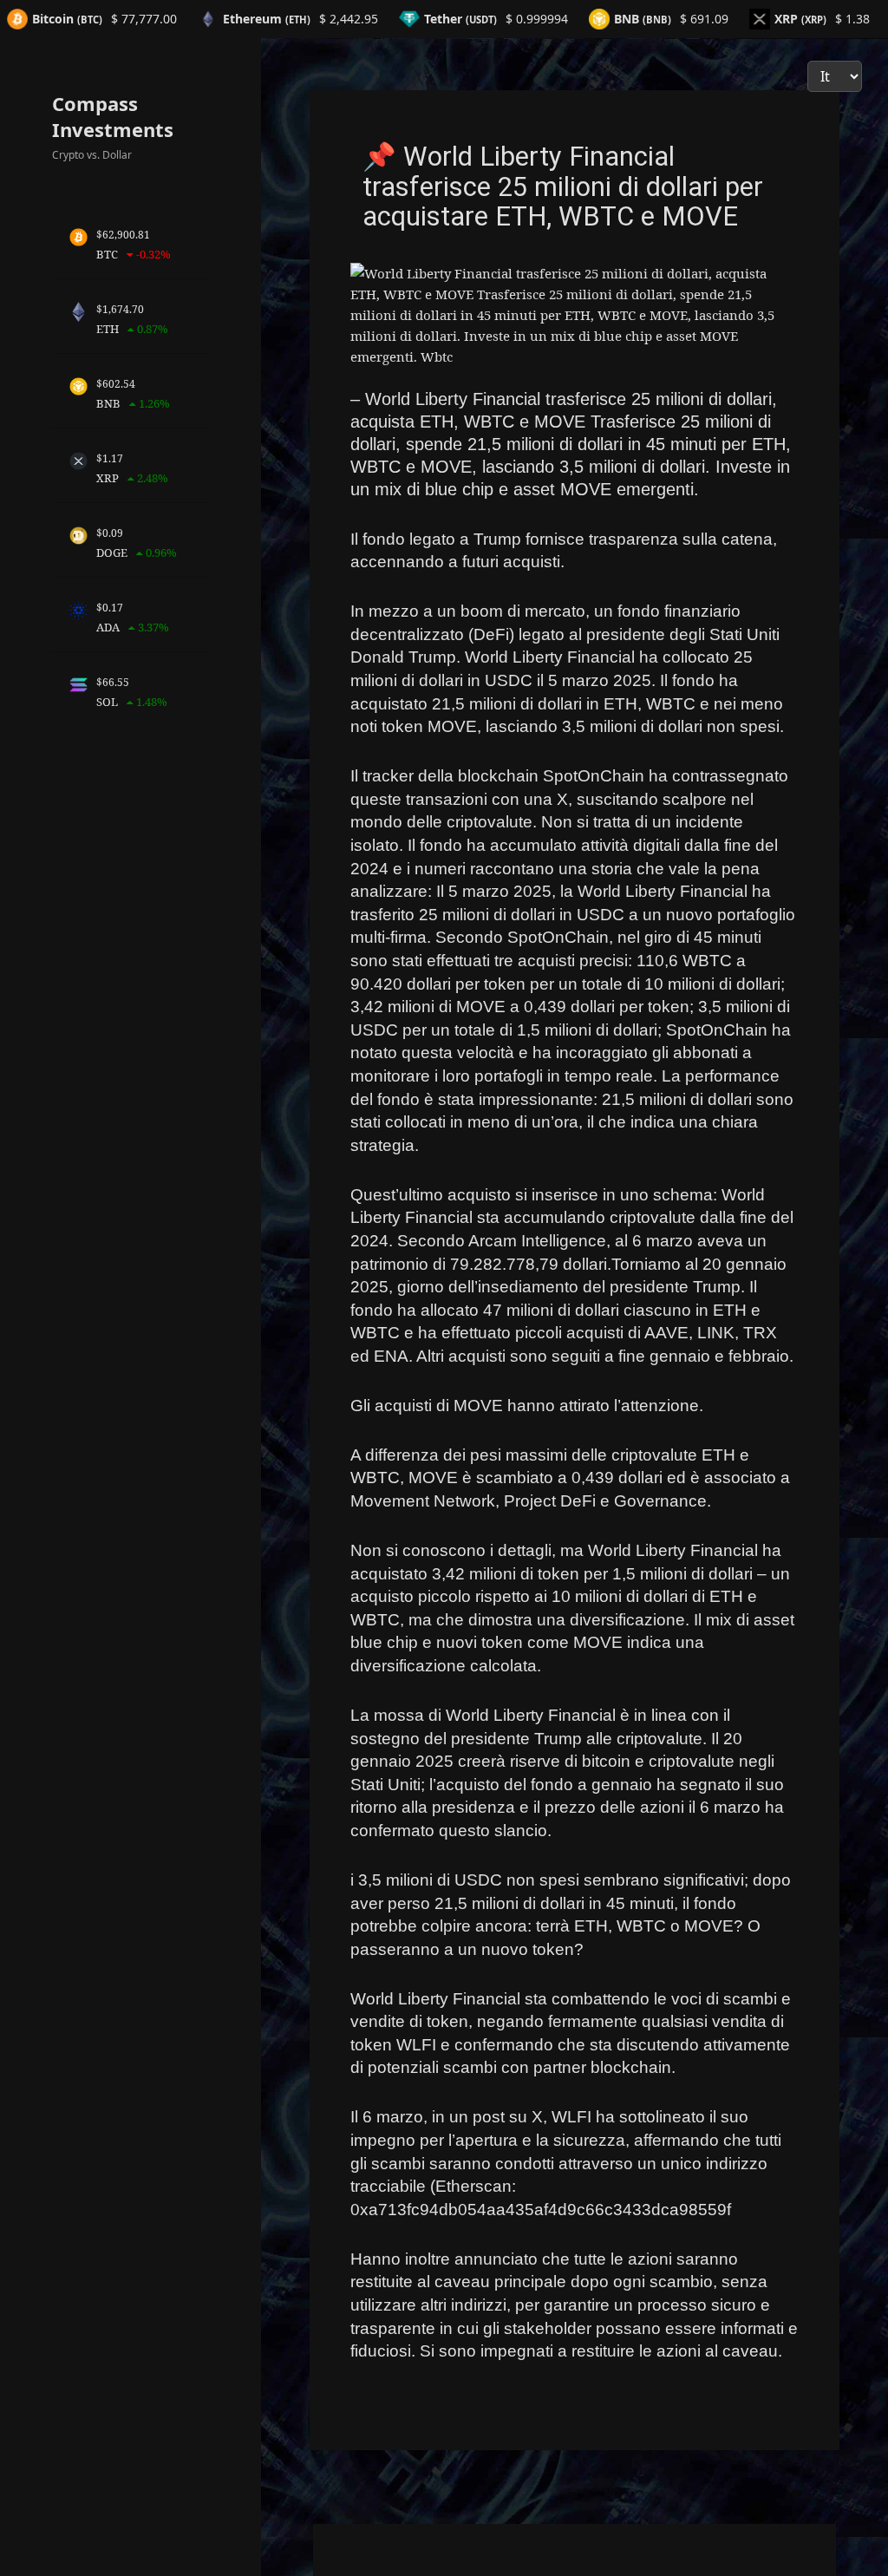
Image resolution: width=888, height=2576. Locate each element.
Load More (575, 2432)
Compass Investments (113, 116)
